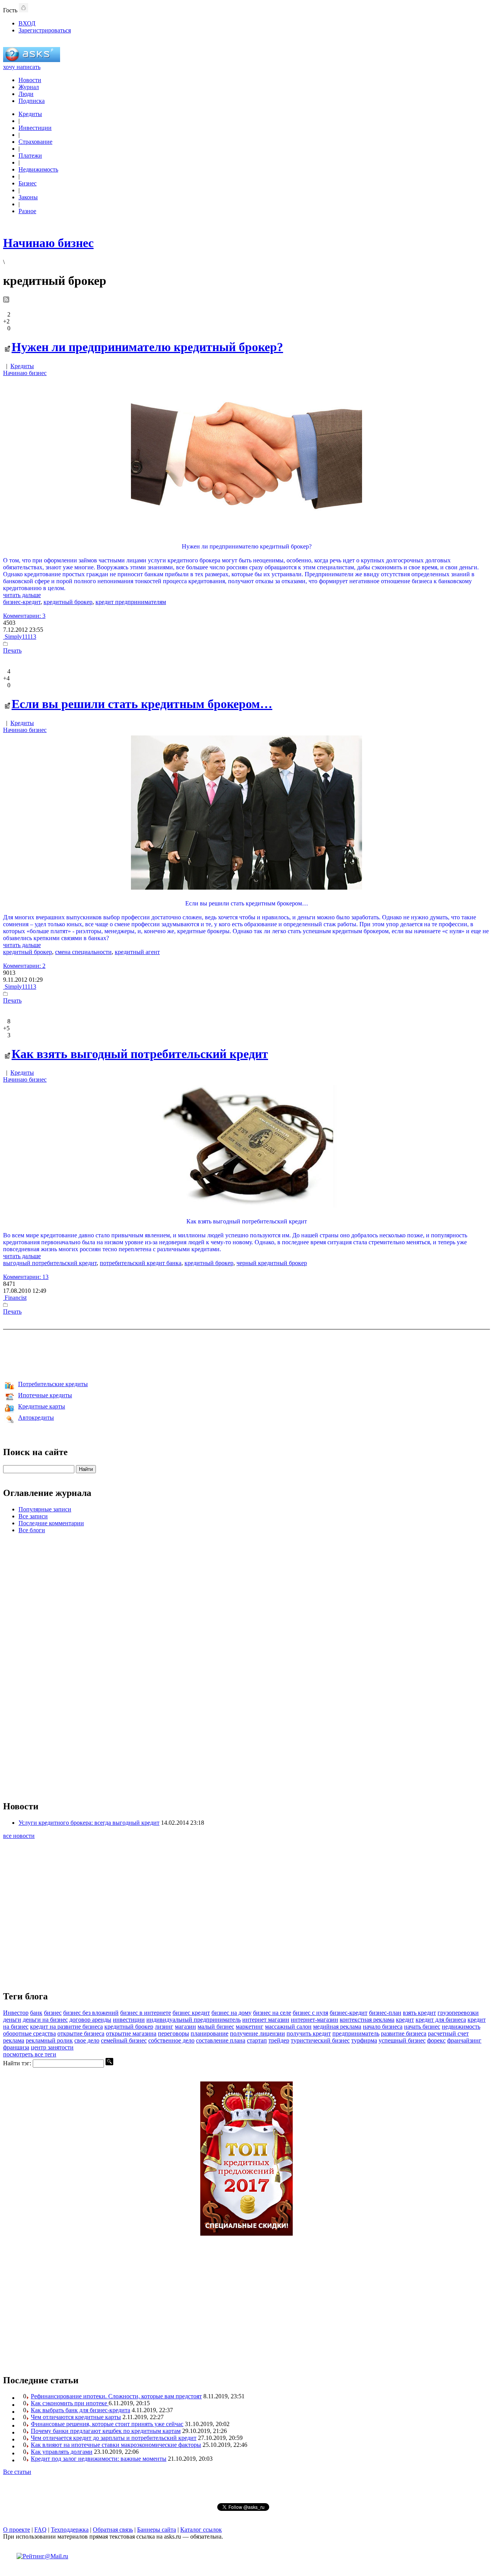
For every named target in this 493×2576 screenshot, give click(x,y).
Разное (27, 211)
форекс (436, 2040)
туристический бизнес (320, 2040)
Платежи (30, 156)
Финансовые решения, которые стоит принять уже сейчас (107, 2424)
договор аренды (90, 2020)
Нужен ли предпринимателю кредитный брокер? (147, 347)
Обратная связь (113, 2530)
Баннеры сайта (157, 2530)
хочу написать (22, 67)
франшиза (16, 2047)
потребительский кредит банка (141, 1263)
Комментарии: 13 (26, 1277)
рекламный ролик (49, 2040)
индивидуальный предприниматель (194, 2020)
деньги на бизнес (45, 2020)
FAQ (40, 2530)
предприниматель (356, 2033)
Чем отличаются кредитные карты (76, 2417)
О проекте (17, 2530)
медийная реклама (337, 2027)
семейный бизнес (124, 2040)
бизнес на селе (272, 2013)
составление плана (221, 2040)
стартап (257, 2040)
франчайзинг (464, 2040)
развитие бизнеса (404, 2033)
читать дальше (22, 595)
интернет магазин (266, 2020)
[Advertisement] (246, 1354)
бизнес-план (385, 2013)
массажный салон (288, 2027)
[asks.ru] (32, 60)
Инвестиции (35, 128)
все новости (19, 1836)
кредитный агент (137, 952)
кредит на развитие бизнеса (66, 2027)
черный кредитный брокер (272, 1263)
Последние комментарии (51, 1523)
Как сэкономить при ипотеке (70, 2403)
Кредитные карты (42, 1406)
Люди (26, 94)
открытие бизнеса (81, 2033)
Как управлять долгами (62, 2452)
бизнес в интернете (146, 2013)
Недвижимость (38, 169)
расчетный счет (448, 2033)
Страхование (35, 142)
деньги (12, 2020)
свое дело (87, 2040)
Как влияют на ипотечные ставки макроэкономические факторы (116, 2445)
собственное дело (171, 2040)
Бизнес (28, 183)
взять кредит (419, 2013)
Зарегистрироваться (45, 30)
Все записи (33, 1516)
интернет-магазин (314, 2020)
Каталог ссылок (201, 2530)
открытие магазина (131, 2033)
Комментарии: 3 (24, 616)
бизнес (53, 2013)
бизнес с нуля (310, 2013)
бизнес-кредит (22, 602)
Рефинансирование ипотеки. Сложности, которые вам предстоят (116, 2396)
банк (36, 2013)
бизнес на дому (231, 2013)
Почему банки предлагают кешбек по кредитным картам (106, 2431)
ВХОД (27, 23)
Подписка (32, 101)
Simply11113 (20, 637)
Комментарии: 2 (24, 966)
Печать (12, 650)
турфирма (364, 2040)
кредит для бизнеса (441, 2020)
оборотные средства (29, 2033)
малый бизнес (216, 2027)
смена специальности (83, 952)
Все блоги (32, 1530)
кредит (405, 2020)
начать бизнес (422, 2027)
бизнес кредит (191, 2013)
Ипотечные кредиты (45, 1395)
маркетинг (250, 2027)
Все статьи (17, 2472)
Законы (28, 197)
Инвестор (16, 2013)
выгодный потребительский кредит (50, 1263)
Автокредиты (36, 1418)
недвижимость (461, 2027)
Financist (15, 1298)
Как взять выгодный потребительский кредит (140, 1054)
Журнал (29, 87)
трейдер (279, 2040)
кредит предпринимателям (131, 602)
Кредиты (30, 114)
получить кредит (309, 2033)
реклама (14, 2040)
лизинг (164, 2027)
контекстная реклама (367, 2020)
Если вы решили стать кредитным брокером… (142, 704)
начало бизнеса (383, 2027)
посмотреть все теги (30, 2054)
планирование (210, 2033)
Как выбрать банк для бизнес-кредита (80, 2410)
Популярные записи (45, 1509)
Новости (30, 80)
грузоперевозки (458, 2013)
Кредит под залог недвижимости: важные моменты (99, 2459)
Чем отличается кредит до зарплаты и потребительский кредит (114, 2438)
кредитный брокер (68, 602)
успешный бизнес (402, 2040)
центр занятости (52, 2047)
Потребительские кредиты (53, 1384)
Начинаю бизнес (25, 373)
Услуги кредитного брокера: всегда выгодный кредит (89, 1823)
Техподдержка (70, 2530)
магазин (185, 2027)
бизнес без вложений (91, 2013)
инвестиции (129, 2020)
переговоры (174, 2033)
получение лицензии (257, 2033)
